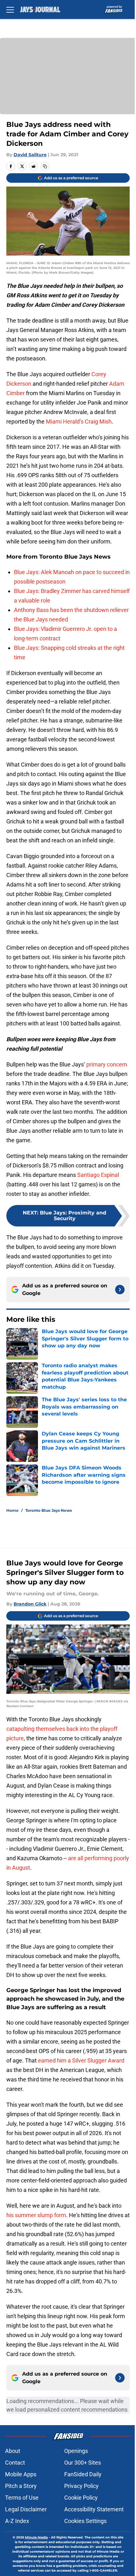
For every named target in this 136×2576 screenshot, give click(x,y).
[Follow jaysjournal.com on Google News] (120, 1290)
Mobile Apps (21, 2474)
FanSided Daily (83, 2474)
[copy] (45, 166)
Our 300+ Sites (83, 2463)
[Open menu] (10, 9)
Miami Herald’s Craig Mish (79, 421)
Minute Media (36, 2537)
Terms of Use (22, 2498)
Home (12, 1510)
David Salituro (30, 155)
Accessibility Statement (94, 2509)
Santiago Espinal (98, 1175)
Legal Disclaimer (26, 2509)
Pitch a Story (21, 2486)
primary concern (107, 1064)
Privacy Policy (81, 2486)
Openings (76, 2451)
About (13, 2451)
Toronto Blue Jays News (49, 1510)
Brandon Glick (30, 1604)
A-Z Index (17, 2521)
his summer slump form (36, 2215)
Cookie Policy (81, 2498)
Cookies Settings (85, 2521)
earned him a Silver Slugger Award (81, 2060)
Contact (15, 2463)
